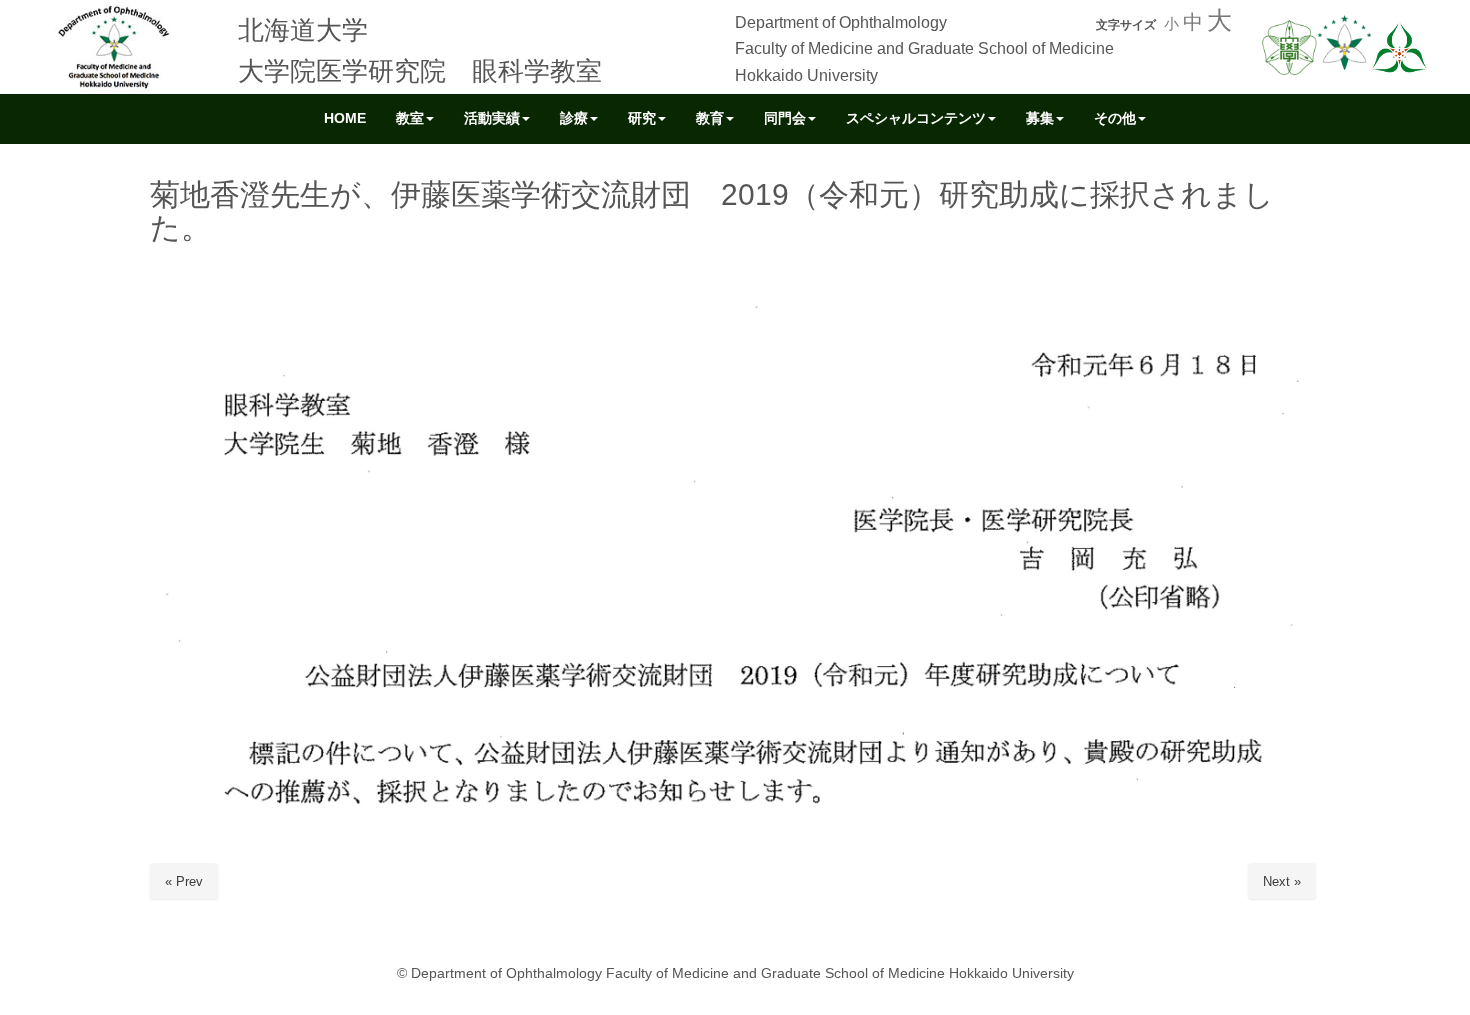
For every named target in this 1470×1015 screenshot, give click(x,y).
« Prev (184, 881)
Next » (1282, 881)
